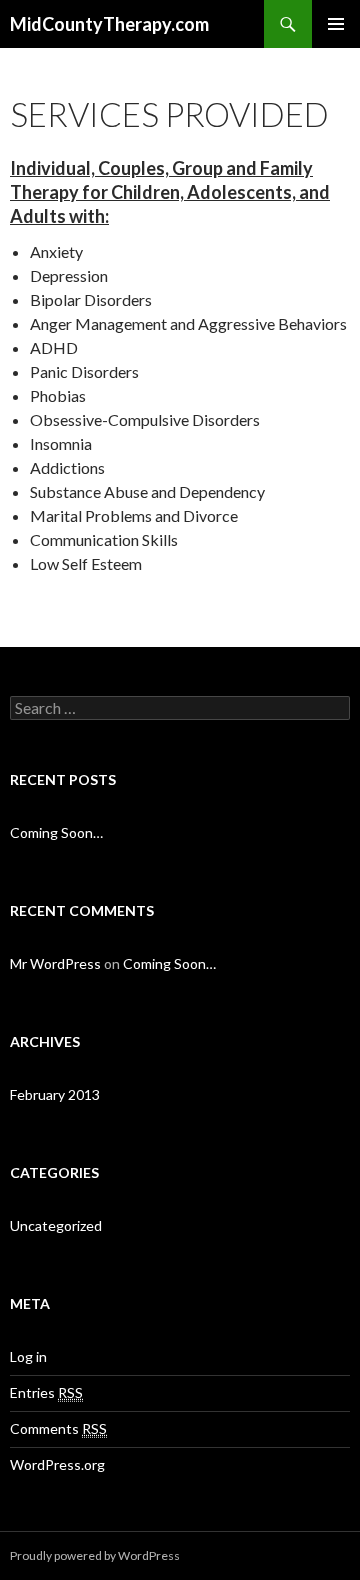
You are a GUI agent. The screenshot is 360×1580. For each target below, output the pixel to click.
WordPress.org (57, 1464)
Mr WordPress (55, 963)
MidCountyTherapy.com (109, 24)
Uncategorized (56, 1225)
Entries (46, 1392)
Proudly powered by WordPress (95, 1555)
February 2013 (55, 1094)
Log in (28, 1356)
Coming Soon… (56, 832)
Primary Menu (336, 24)
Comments (58, 1428)
